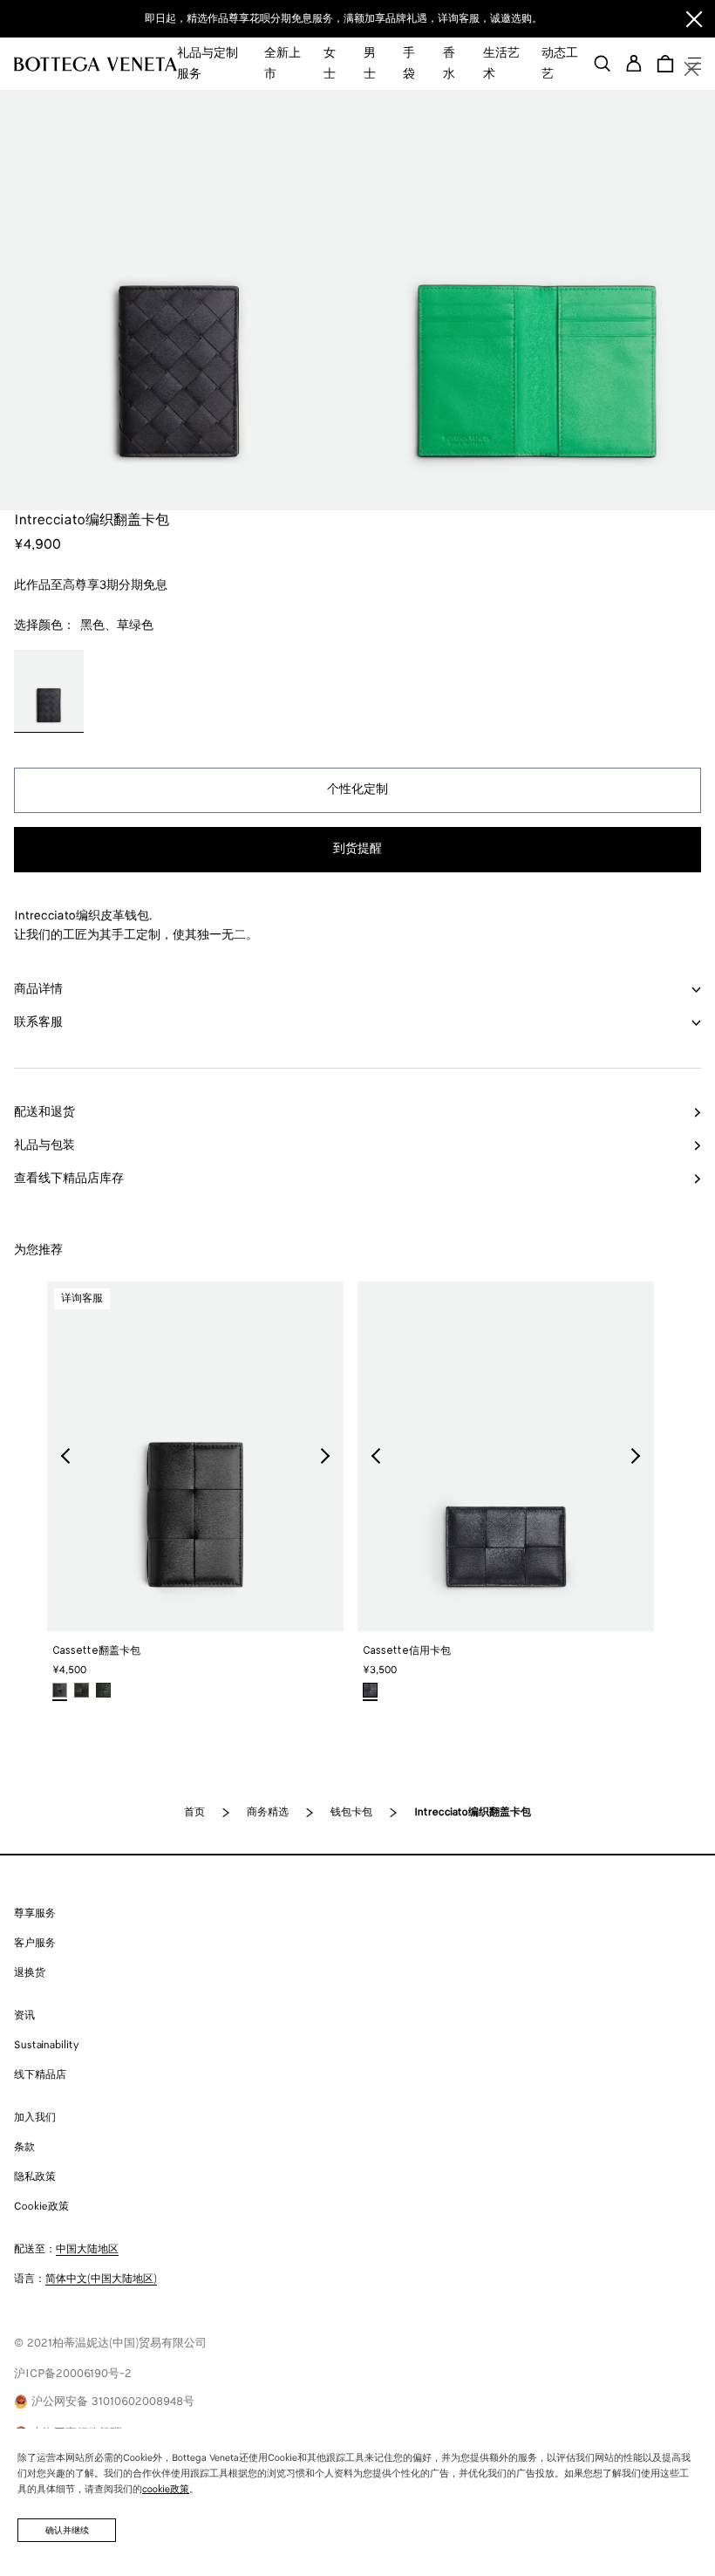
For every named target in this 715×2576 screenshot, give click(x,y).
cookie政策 (166, 2490)
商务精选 (268, 1812)
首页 (194, 1812)
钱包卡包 (351, 1812)
